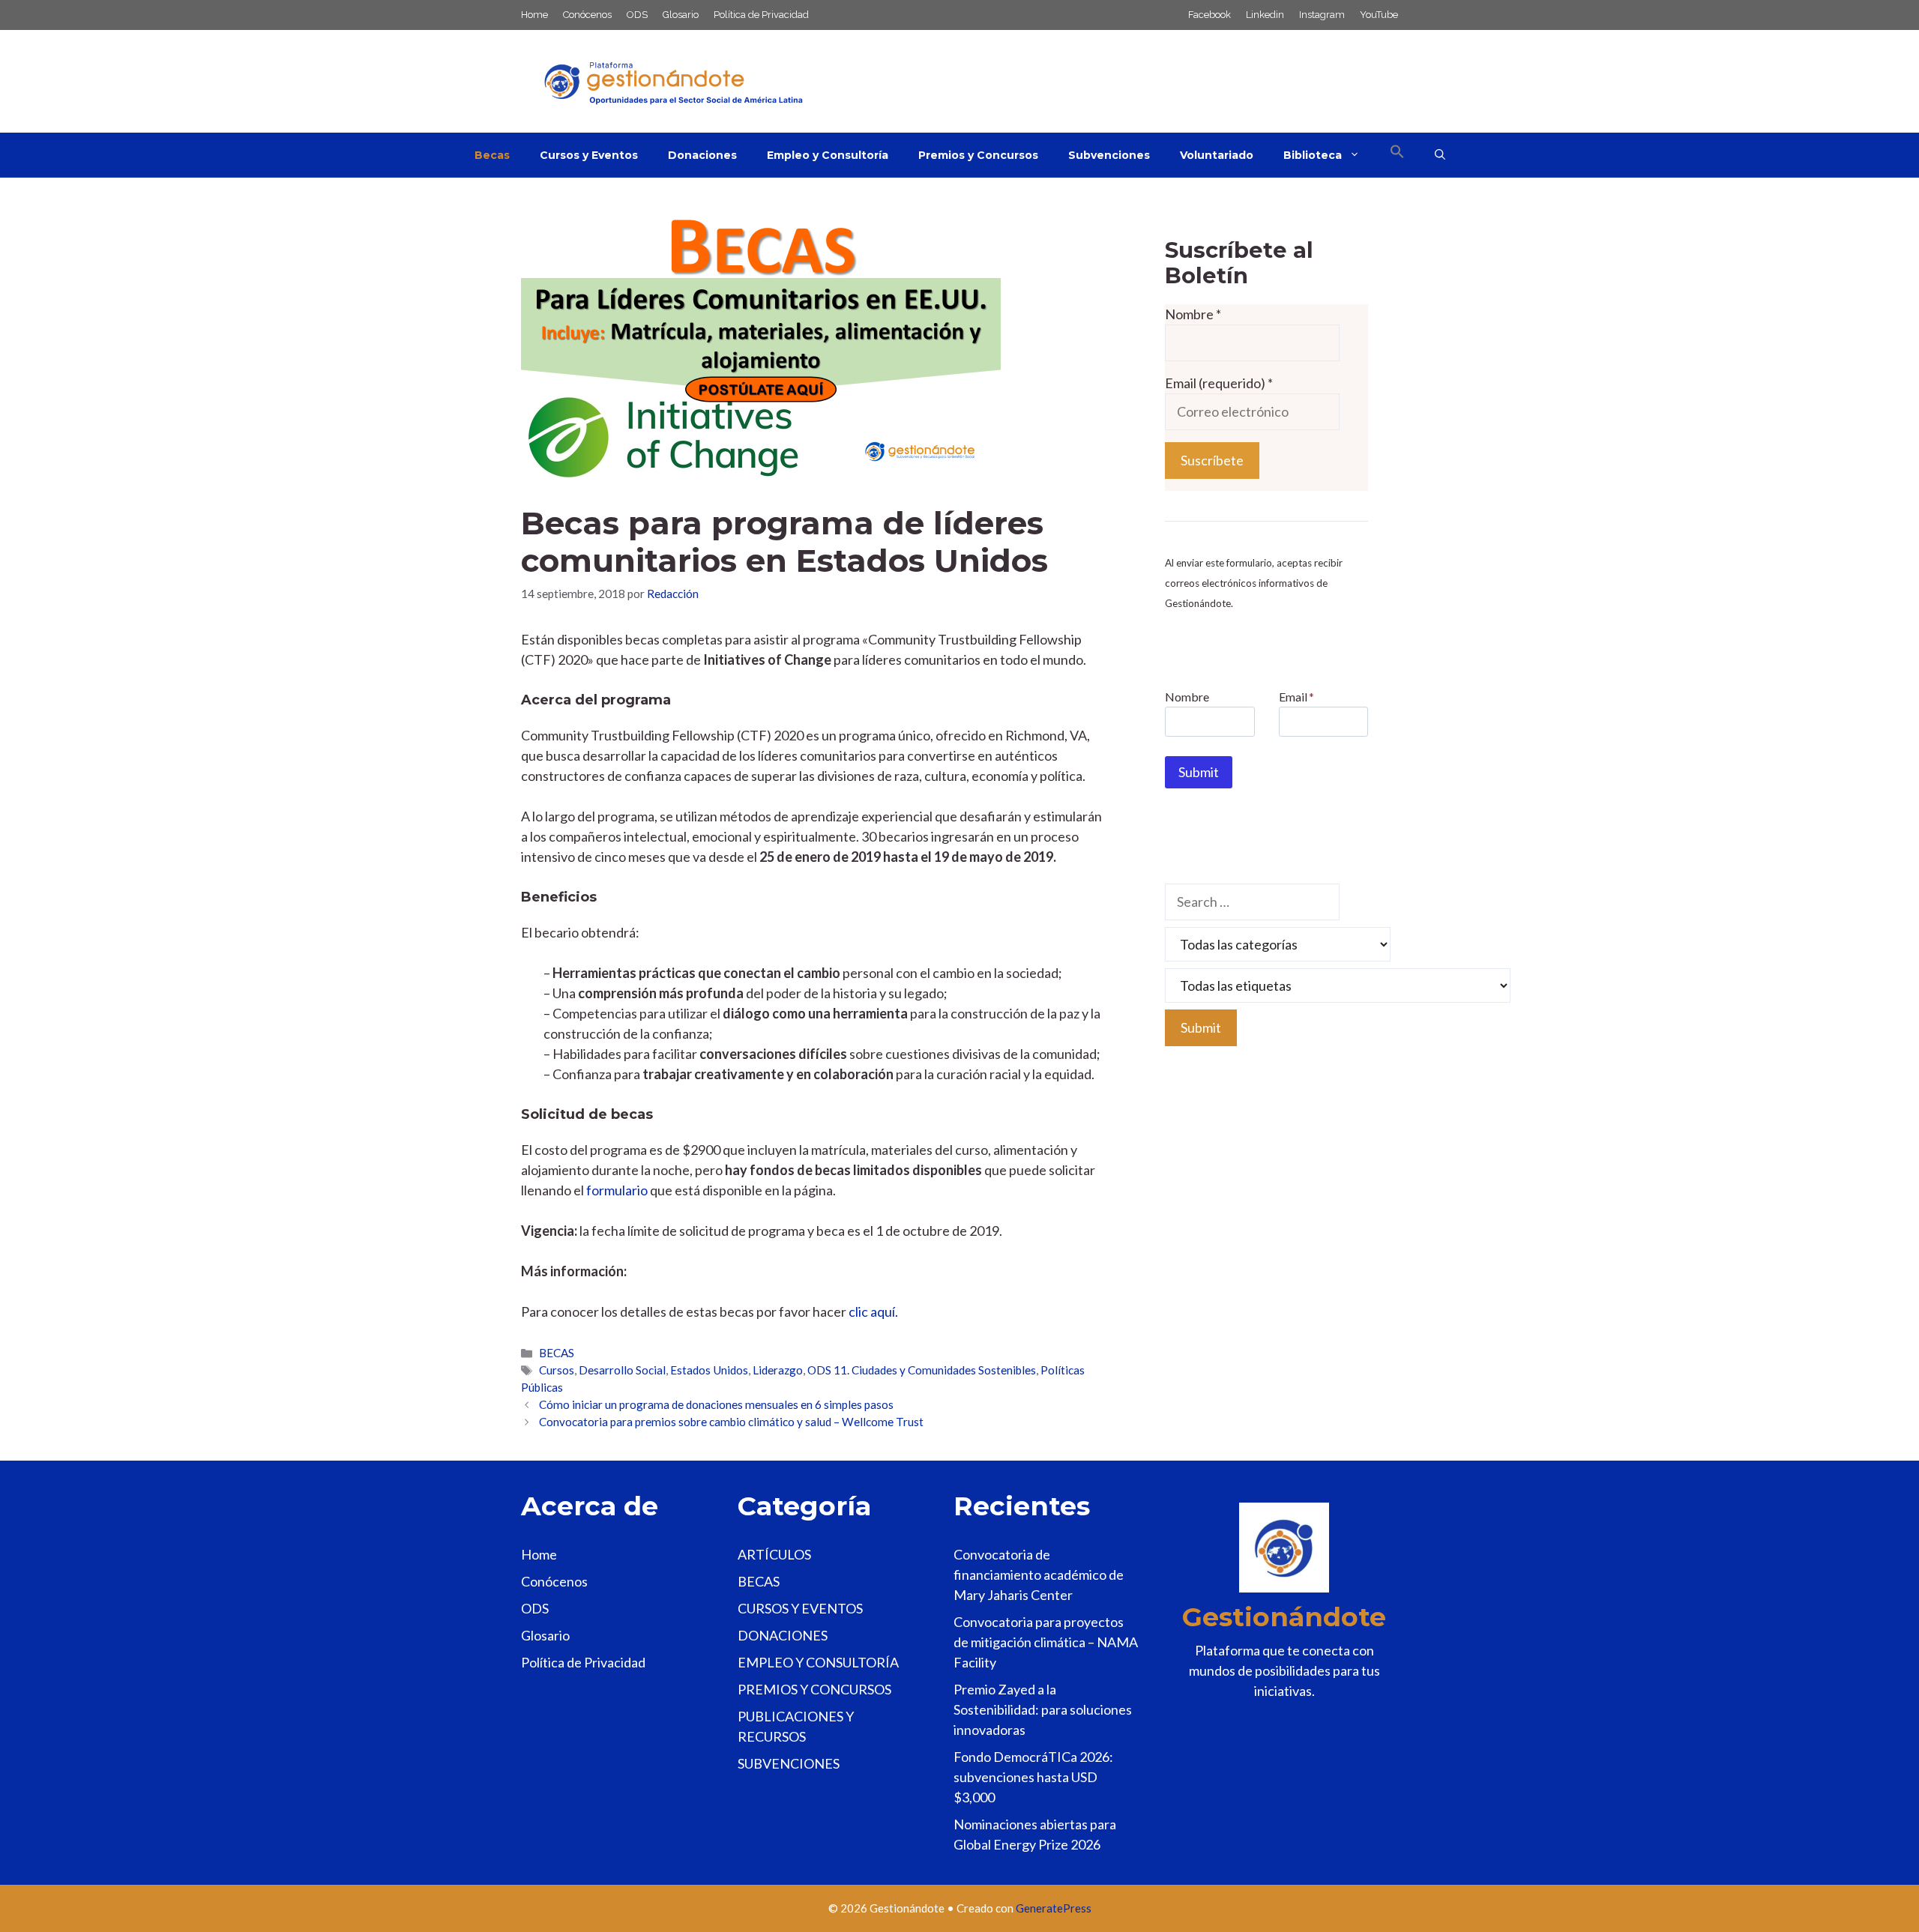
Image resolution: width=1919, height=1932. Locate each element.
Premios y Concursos (978, 155)
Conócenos (587, 15)
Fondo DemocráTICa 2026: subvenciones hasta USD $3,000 (1033, 1777)
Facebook (1209, 15)
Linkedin (1265, 15)
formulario (617, 1190)
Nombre (1193, 314)
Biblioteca (1313, 155)
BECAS (557, 1353)
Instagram (1322, 15)
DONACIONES (783, 1635)
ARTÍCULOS (774, 1554)
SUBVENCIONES (789, 1763)
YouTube (1379, 15)
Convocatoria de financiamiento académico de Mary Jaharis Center (1039, 1575)
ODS (637, 15)
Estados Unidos (709, 1370)
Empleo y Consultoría (828, 155)
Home (534, 15)
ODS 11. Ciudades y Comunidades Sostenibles (922, 1370)
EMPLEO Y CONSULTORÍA (818, 1662)
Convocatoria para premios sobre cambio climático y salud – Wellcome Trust (731, 1422)
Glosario (681, 15)
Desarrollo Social (622, 1370)
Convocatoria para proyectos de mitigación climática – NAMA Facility (1046, 1642)
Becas (492, 155)
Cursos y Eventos (589, 155)
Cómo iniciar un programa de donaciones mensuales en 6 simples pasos (716, 1404)
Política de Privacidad (761, 15)
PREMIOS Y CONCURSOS (814, 1689)
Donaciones (702, 155)
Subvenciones (1109, 155)
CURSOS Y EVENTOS (800, 1608)
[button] (1397, 155)
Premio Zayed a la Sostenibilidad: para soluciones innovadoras (1043, 1709)
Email (1296, 697)
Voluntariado (1217, 155)
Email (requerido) (1219, 383)
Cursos (557, 1370)
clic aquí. (873, 1311)
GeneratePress (1054, 1908)
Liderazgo (778, 1370)
